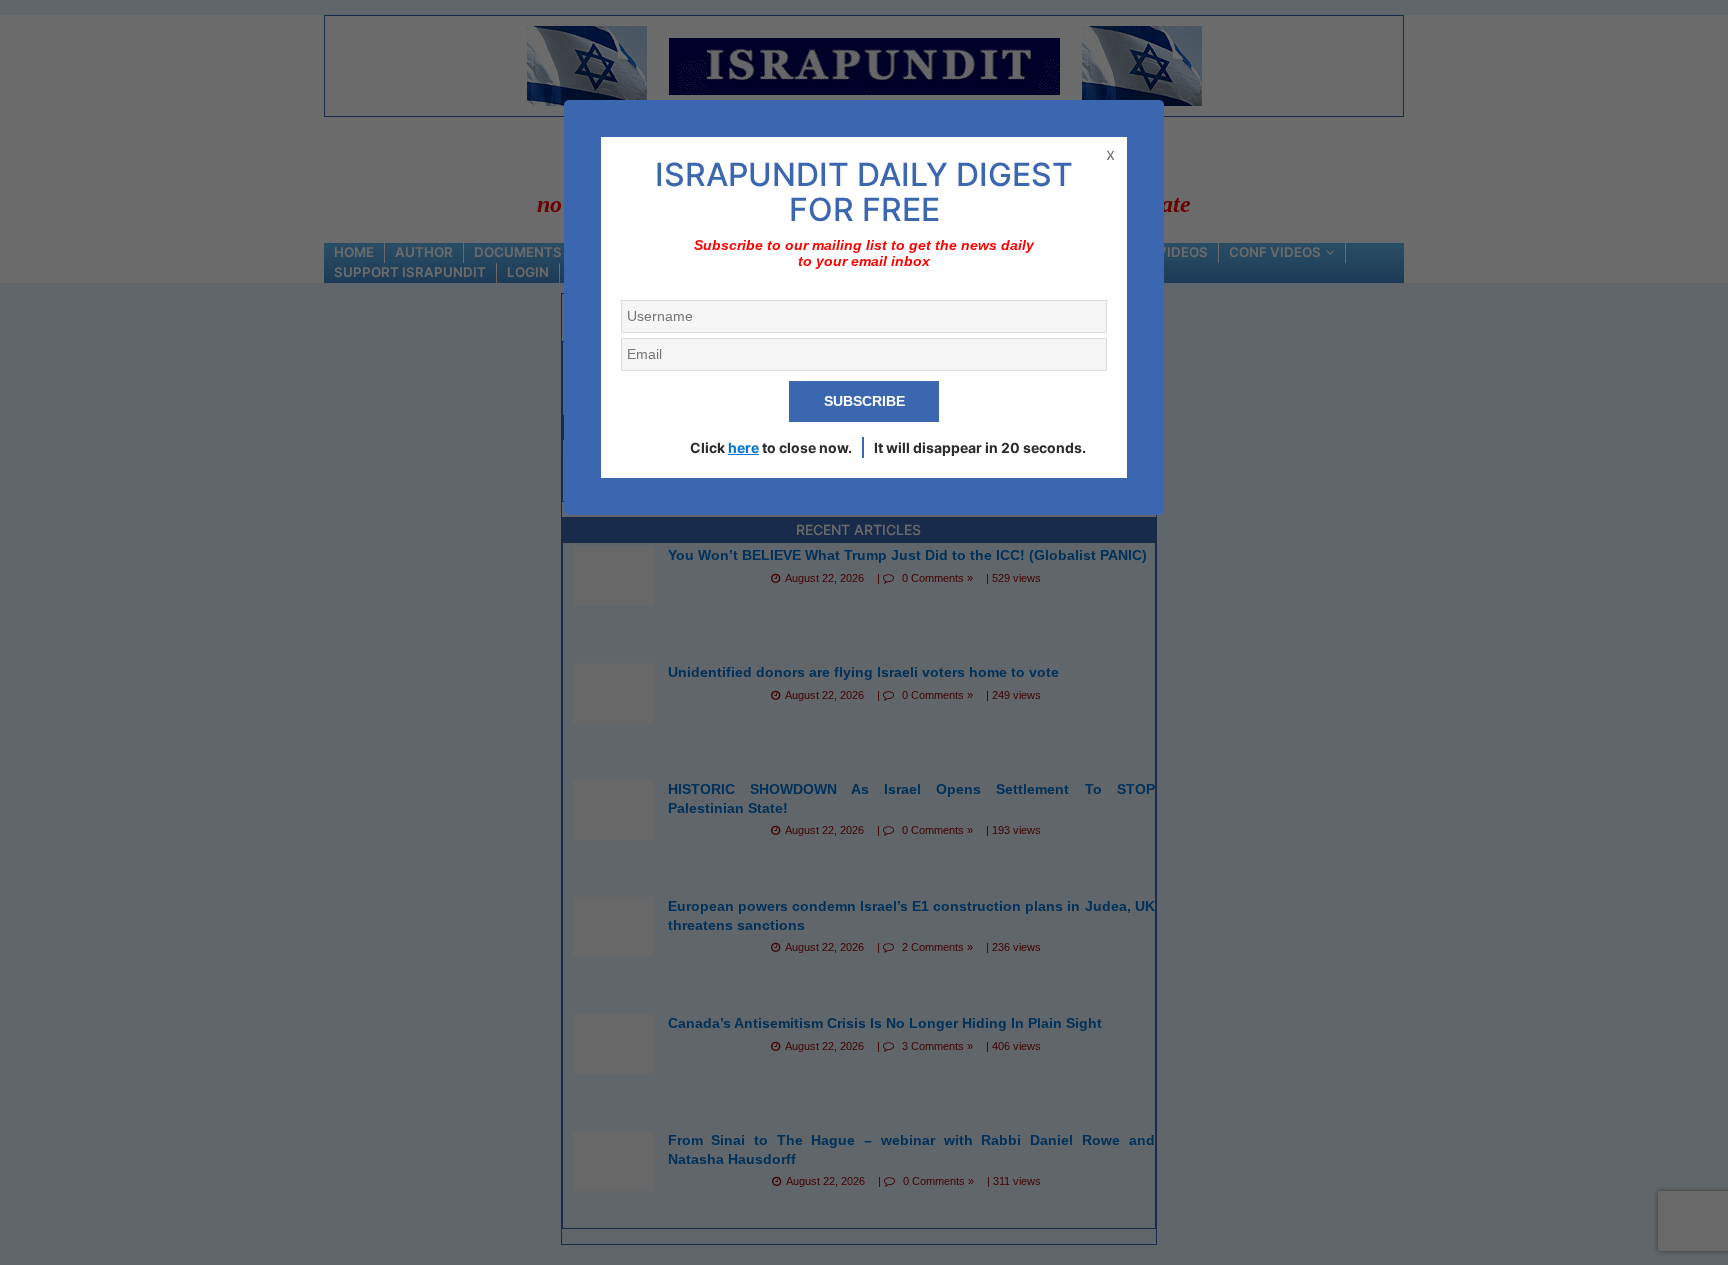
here (743, 447)
